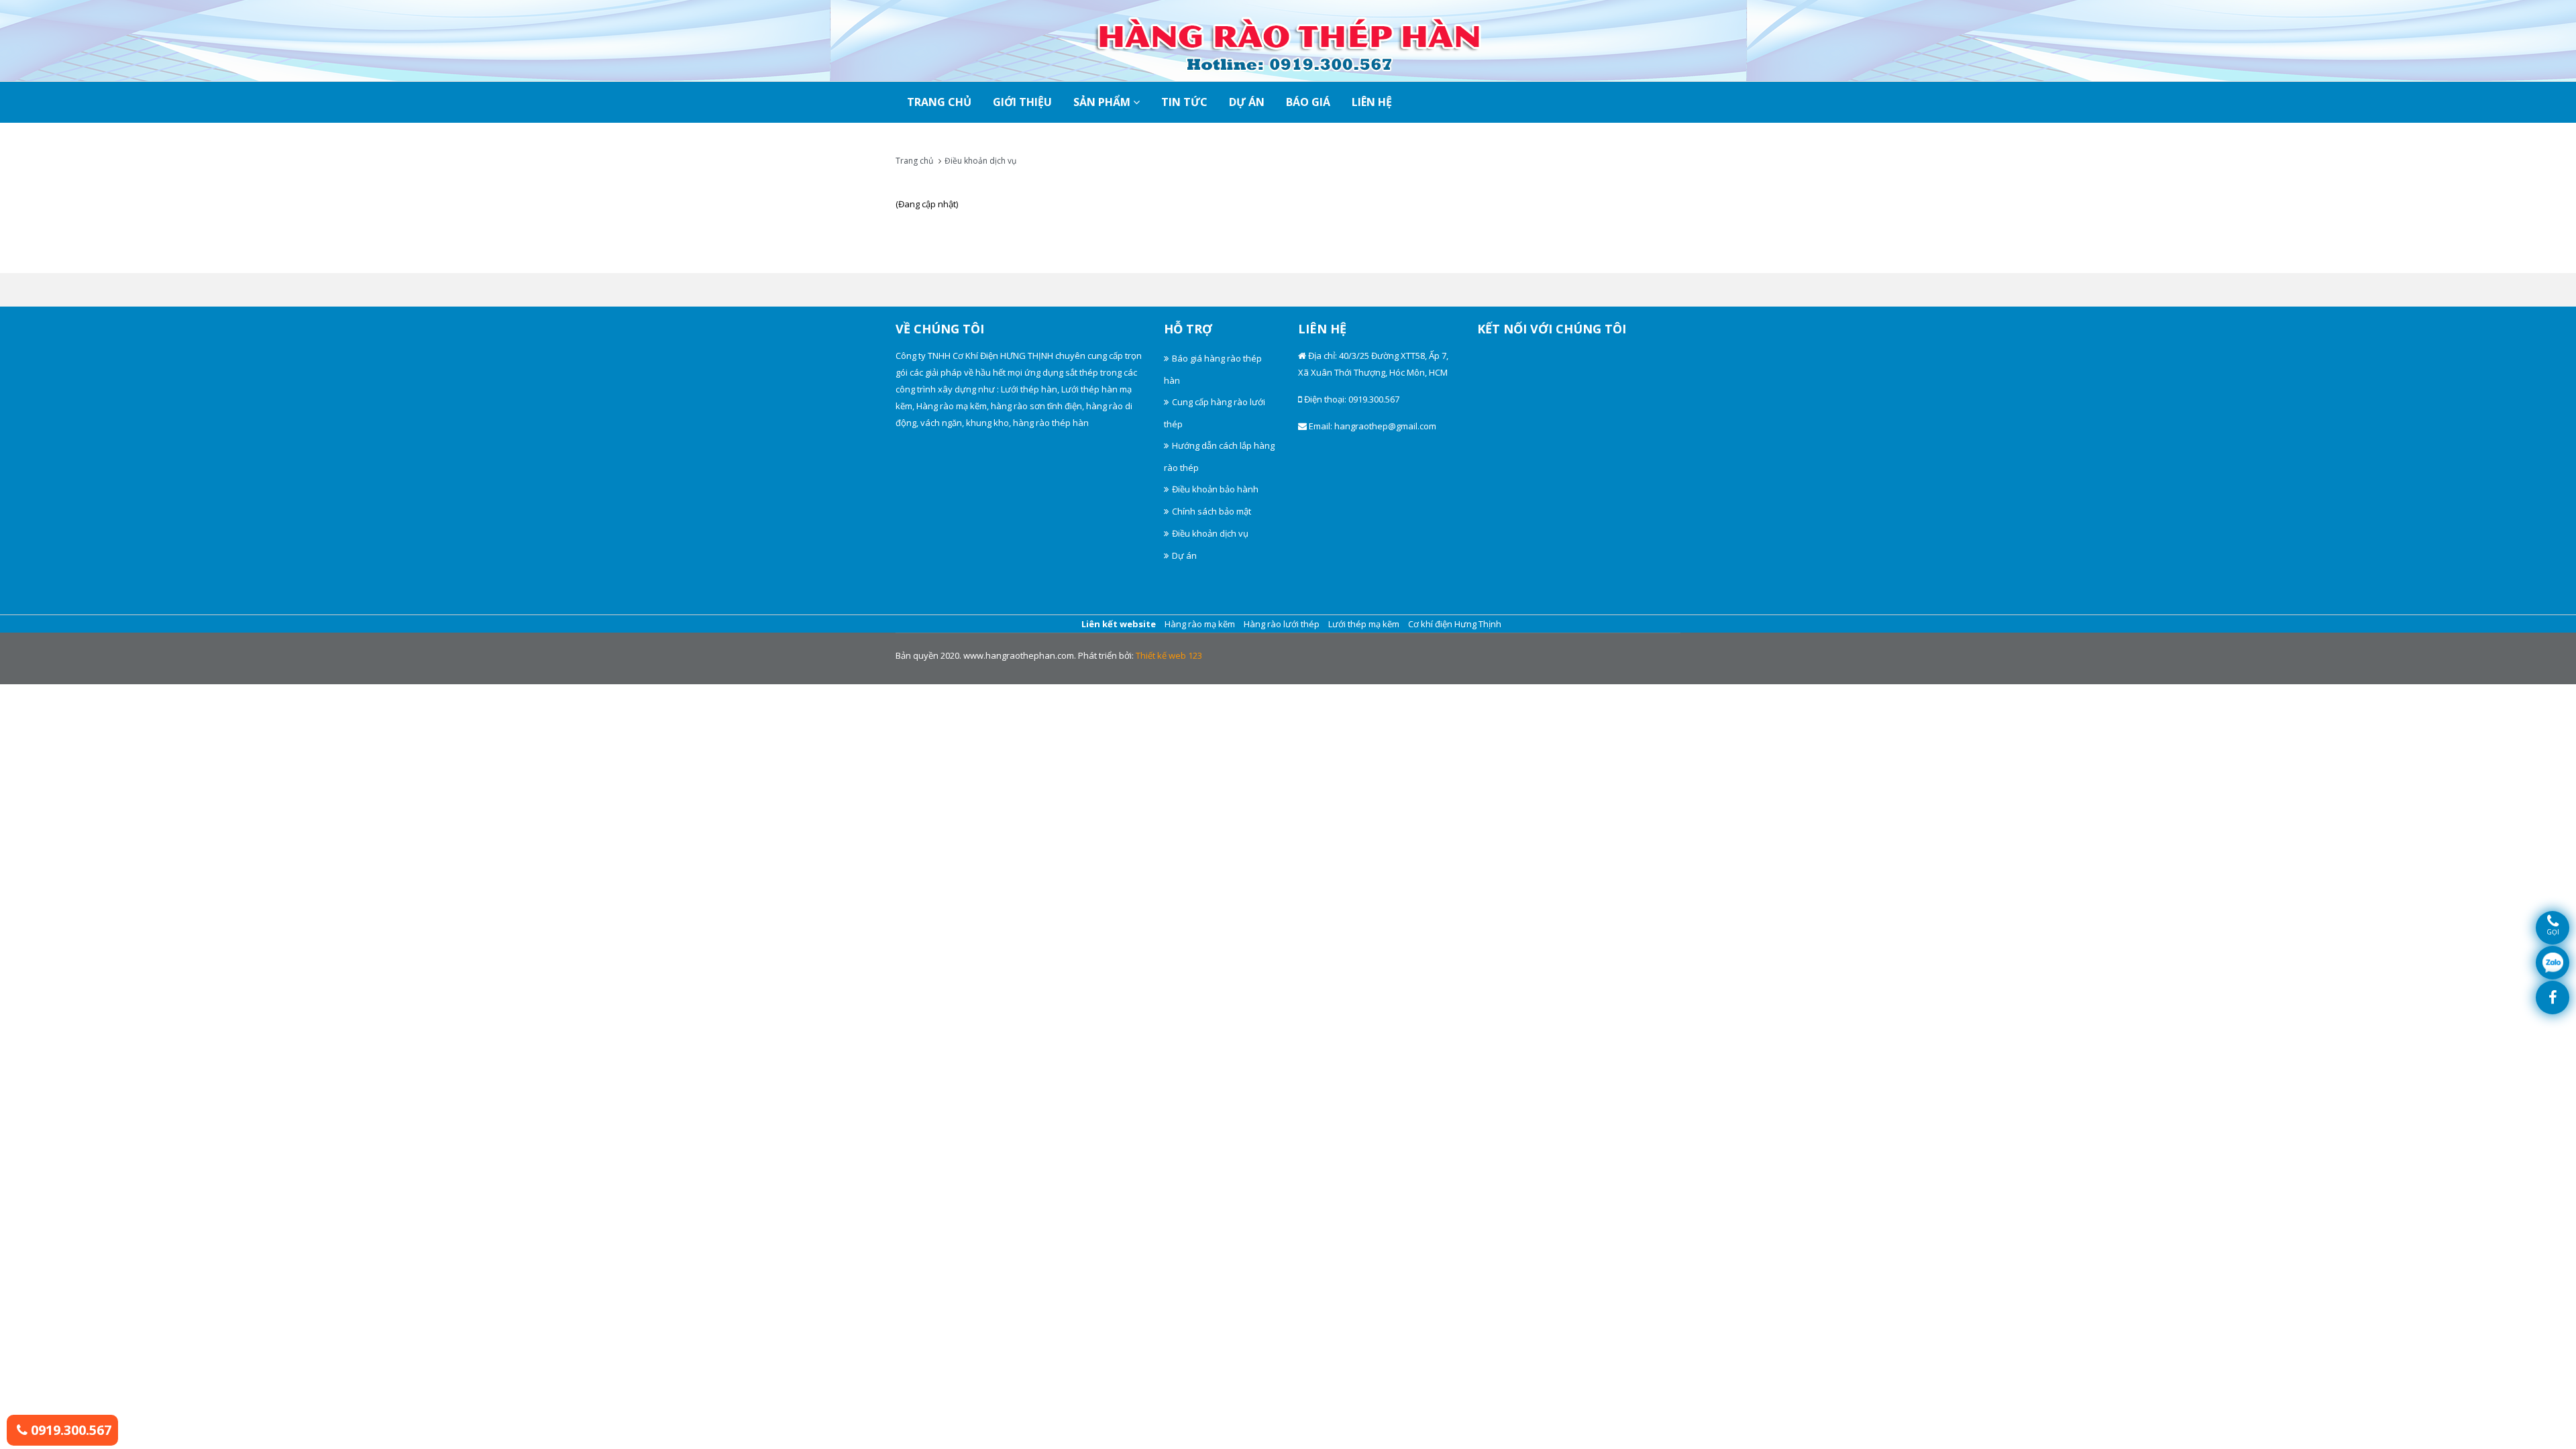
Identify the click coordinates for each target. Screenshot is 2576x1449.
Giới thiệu (1022, 102)
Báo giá (1308, 102)
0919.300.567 (69, 1430)
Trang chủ (914, 161)
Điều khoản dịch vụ (980, 161)
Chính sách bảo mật (1212, 511)
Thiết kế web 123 (1169, 655)
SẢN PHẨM (1103, 102)
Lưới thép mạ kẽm (1364, 624)
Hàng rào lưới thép (1282, 624)
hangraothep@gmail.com (1385, 426)
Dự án (1247, 102)
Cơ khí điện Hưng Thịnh (1455, 624)
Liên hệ (1372, 102)
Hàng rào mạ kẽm (952, 406)
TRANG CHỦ (939, 102)
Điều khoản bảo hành (1215, 489)
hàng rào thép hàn (1051, 423)
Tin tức (1184, 102)
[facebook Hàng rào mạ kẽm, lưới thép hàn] (2553, 998)
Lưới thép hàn (1029, 389)
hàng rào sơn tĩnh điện (1036, 406)
